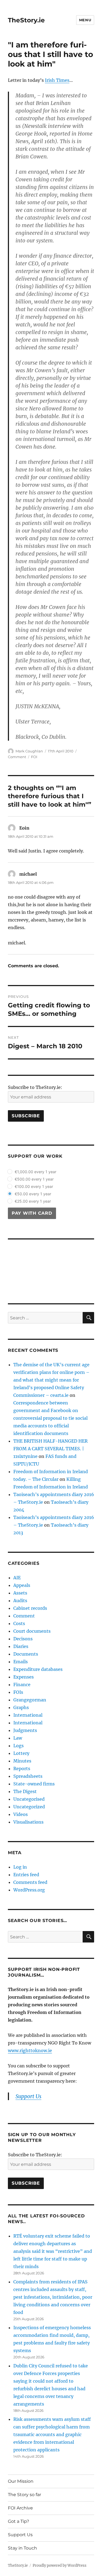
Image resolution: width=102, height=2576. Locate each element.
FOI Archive (20, 2508)
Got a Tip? (18, 2521)
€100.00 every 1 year (34, 1186)
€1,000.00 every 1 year (35, 1172)
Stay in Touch (22, 2548)
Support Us (20, 2535)
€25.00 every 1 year (33, 1201)
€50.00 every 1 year (33, 1194)
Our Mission (21, 2481)
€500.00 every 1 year (34, 1179)
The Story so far (24, 2495)
